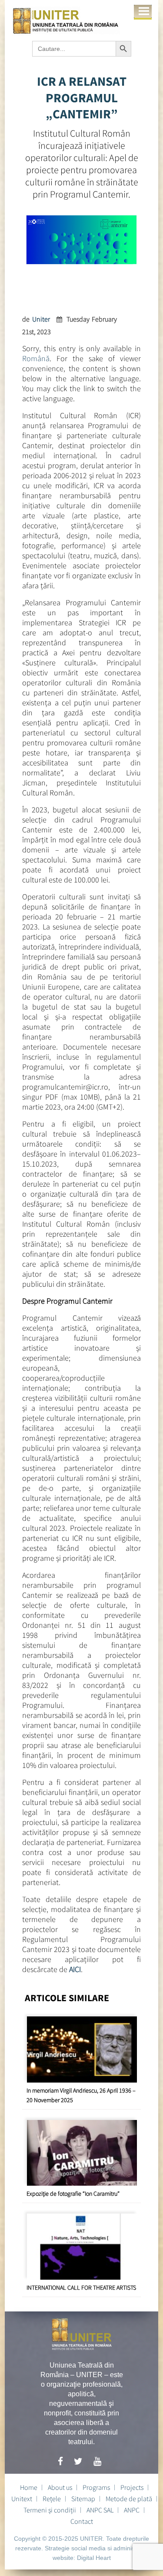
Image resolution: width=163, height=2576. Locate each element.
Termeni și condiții (50, 2510)
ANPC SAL (100, 2510)
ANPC (132, 2510)
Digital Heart (94, 2558)
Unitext (22, 2499)
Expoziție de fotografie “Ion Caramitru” (73, 2194)
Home (29, 2487)
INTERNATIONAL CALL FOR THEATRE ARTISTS (81, 2288)
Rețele (52, 2499)
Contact (82, 2521)
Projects (132, 2487)
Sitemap (83, 2499)
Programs (96, 2487)
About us (60, 2487)
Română (36, 358)
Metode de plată (129, 2499)
